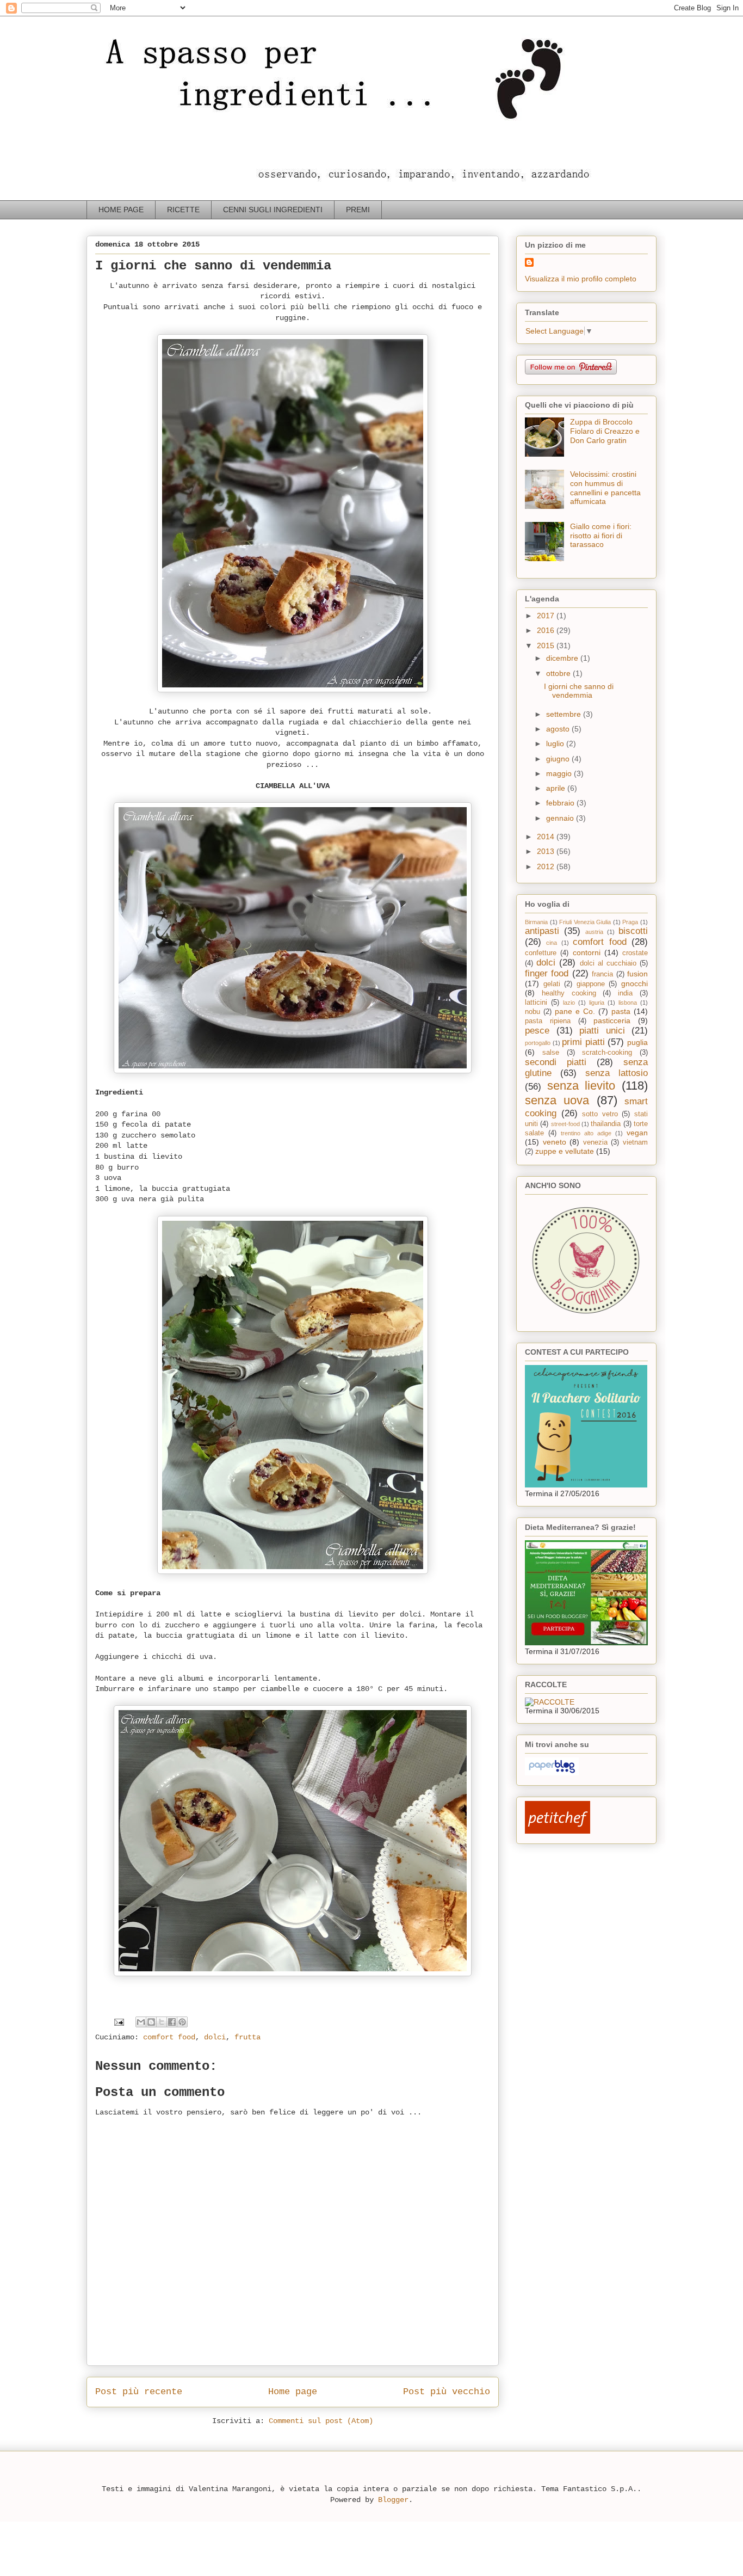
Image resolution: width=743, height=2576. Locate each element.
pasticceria (612, 1020)
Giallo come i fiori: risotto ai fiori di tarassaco (601, 536)
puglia (637, 1042)
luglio (556, 743)
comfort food (169, 2037)
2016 (547, 630)
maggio (560, 773)
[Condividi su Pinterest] (182, 2022)
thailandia (606, 1124)
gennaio (561, 818)
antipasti (542, 931)
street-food (565, 1124)
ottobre (559, 673)
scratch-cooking (607, 1053)
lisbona (628, 1003)
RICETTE (183, 210)
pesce (537, 1031)
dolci (215, 2037)
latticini (536, 1003)
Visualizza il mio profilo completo (581, 279)
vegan (637, 1133)
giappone (591, 984)
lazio (569, 1003)
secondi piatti (556, 1062)
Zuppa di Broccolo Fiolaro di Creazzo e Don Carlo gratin (605, 431)
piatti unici (602, 1031)
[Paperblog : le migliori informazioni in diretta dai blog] (552, 1773)
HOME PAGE (121, 210)
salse (551, 1053)
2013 (547, 851)
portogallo (538, 1043)
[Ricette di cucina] (558, 1831)
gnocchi (634, 983)
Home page (293, 2392)
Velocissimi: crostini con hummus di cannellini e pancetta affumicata (605, 488)
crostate (635, 953)
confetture (541, 953)
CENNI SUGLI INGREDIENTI (273, 210)
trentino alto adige (586, 1133)
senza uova (557, 1100)
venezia (595, 1142)
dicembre (563, 658)
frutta (247, 2037)
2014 (547, 837)
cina (552, 943)
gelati (552, 984)
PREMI (358, 210)
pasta (621, 1011)
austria (594, 932)
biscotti (633, 931)
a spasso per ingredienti (107, 31)
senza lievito (581, 1086)
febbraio (561, 803)
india (625, 993)
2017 (547, 616)
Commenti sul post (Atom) (321, 2421)
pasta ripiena (548, 1021)
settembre (565, 714)
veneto (555, 1142)
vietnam (635, 1142)
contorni (587, 952)
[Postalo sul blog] (151, 2022)
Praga (630, 922)
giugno (559, 759)
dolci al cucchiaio (608, 963)
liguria (597, 1003)
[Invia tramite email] (141, 2022)
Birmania (536, 922)
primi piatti (583, 1042)
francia (602, 974)
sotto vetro (600, 1114)
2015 (547, 645)
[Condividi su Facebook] (172, 2022)
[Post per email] (119, 2022)
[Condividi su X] (162, 2022)
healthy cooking (569, 993)
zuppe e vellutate (565, 1151)
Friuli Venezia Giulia (585, 922)
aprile (557, 788)
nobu (533, 1012)
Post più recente (139, 2392)
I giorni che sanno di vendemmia (579, 691)
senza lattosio (617, 1073)
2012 (547, 866)
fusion (637, 974)
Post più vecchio (447, 2392)
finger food (547, 973)
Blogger (393, 2500)
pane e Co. (575, 1011)
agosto (559, 729)
